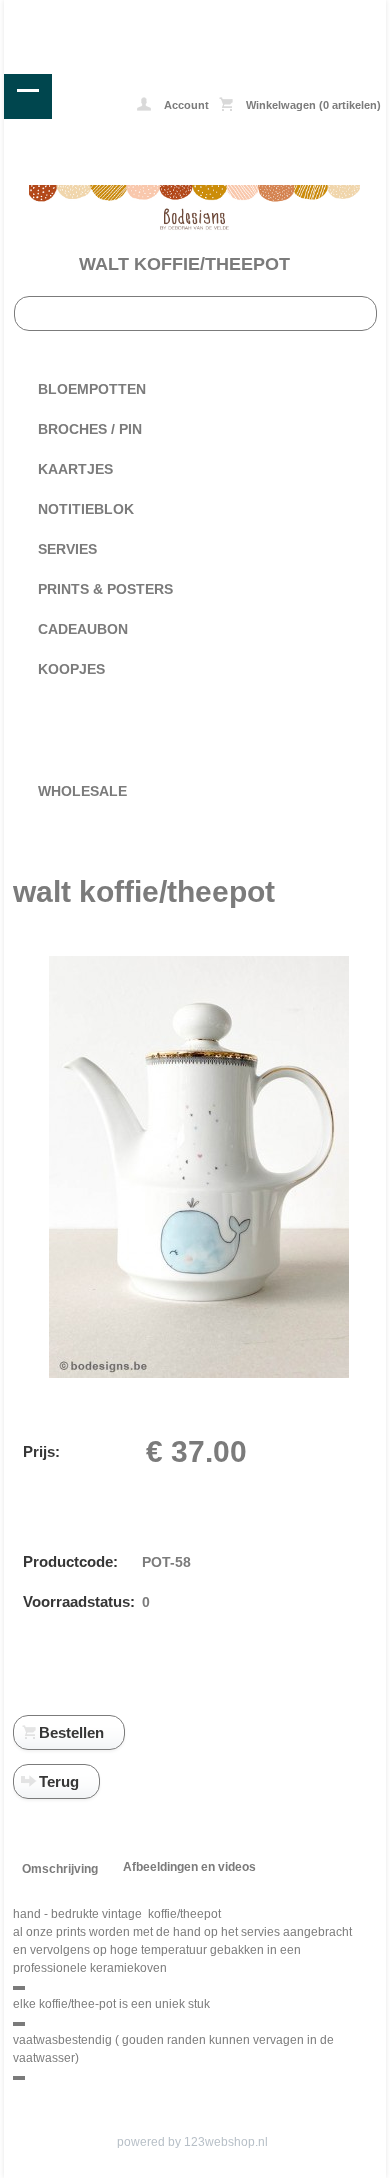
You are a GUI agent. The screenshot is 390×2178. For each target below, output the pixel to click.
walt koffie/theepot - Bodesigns (80, 14)
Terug (59, 1781)
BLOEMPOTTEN (92, 389)
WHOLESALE (82, 791)
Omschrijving (60, 1869)
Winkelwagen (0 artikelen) (312, 105)
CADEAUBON (83, 629)
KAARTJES (75, 469)
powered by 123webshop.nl (192, 2142)
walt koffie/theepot (184, 264)
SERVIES (67, 549)
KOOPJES (71, 669)
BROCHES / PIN (90, 429)
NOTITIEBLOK (86, 509)
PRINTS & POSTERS (105, 589)
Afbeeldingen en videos (189, 1867)
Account (185, 105)
